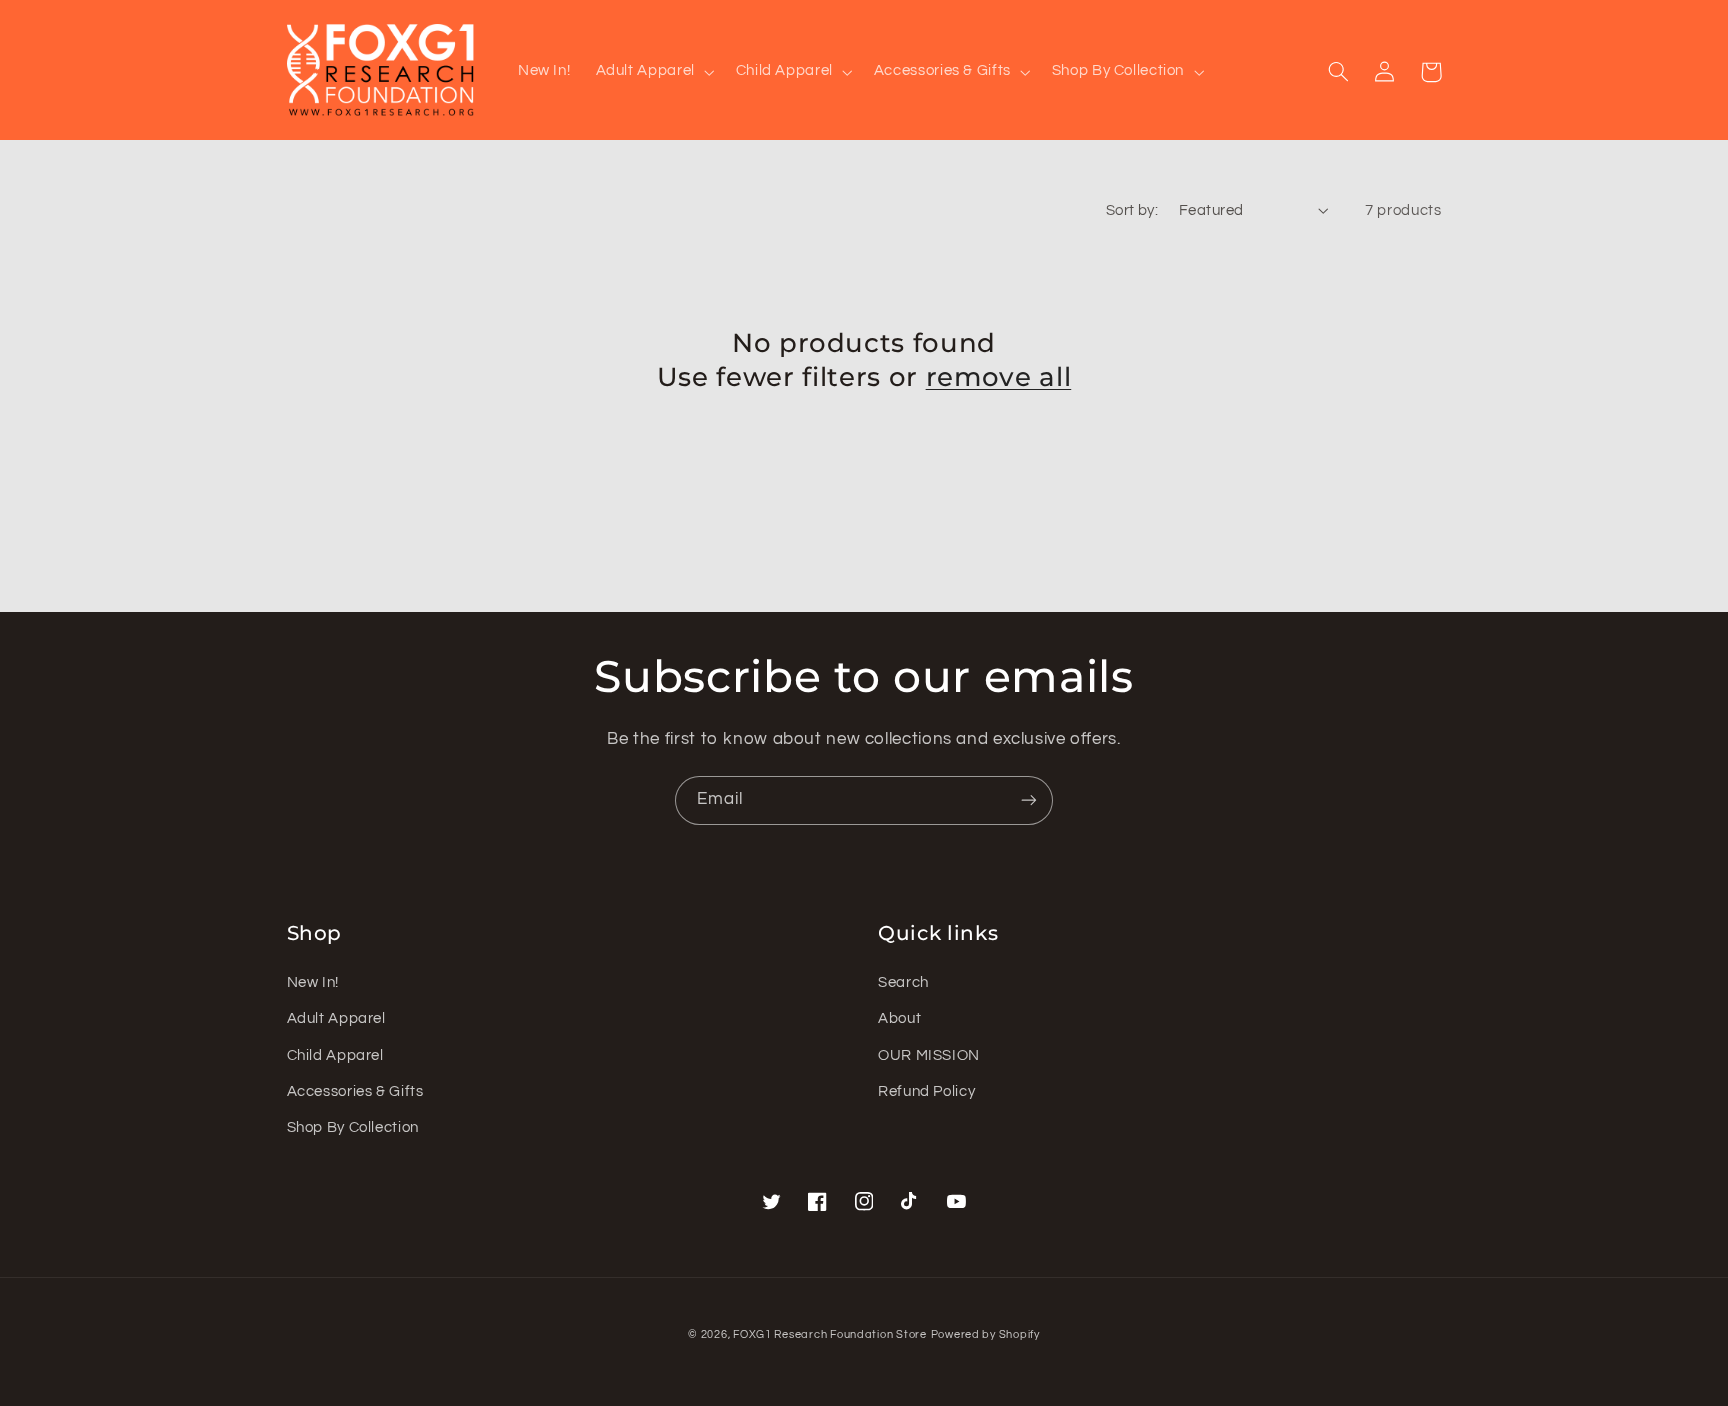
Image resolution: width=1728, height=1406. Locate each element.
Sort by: (1132, 210)
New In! (313, 982)
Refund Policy (926, 1091)
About (899, 1018)
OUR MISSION (929, 1055)
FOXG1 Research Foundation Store (830, 1334)
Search (903, 982)
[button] (653, 72)
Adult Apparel (336, 1018)
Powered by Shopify (985, 1334)
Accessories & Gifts (355, 1091)
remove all (999, 376)
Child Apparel (335, 1055)
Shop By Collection (353, 1127)
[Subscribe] (1029, 800)
